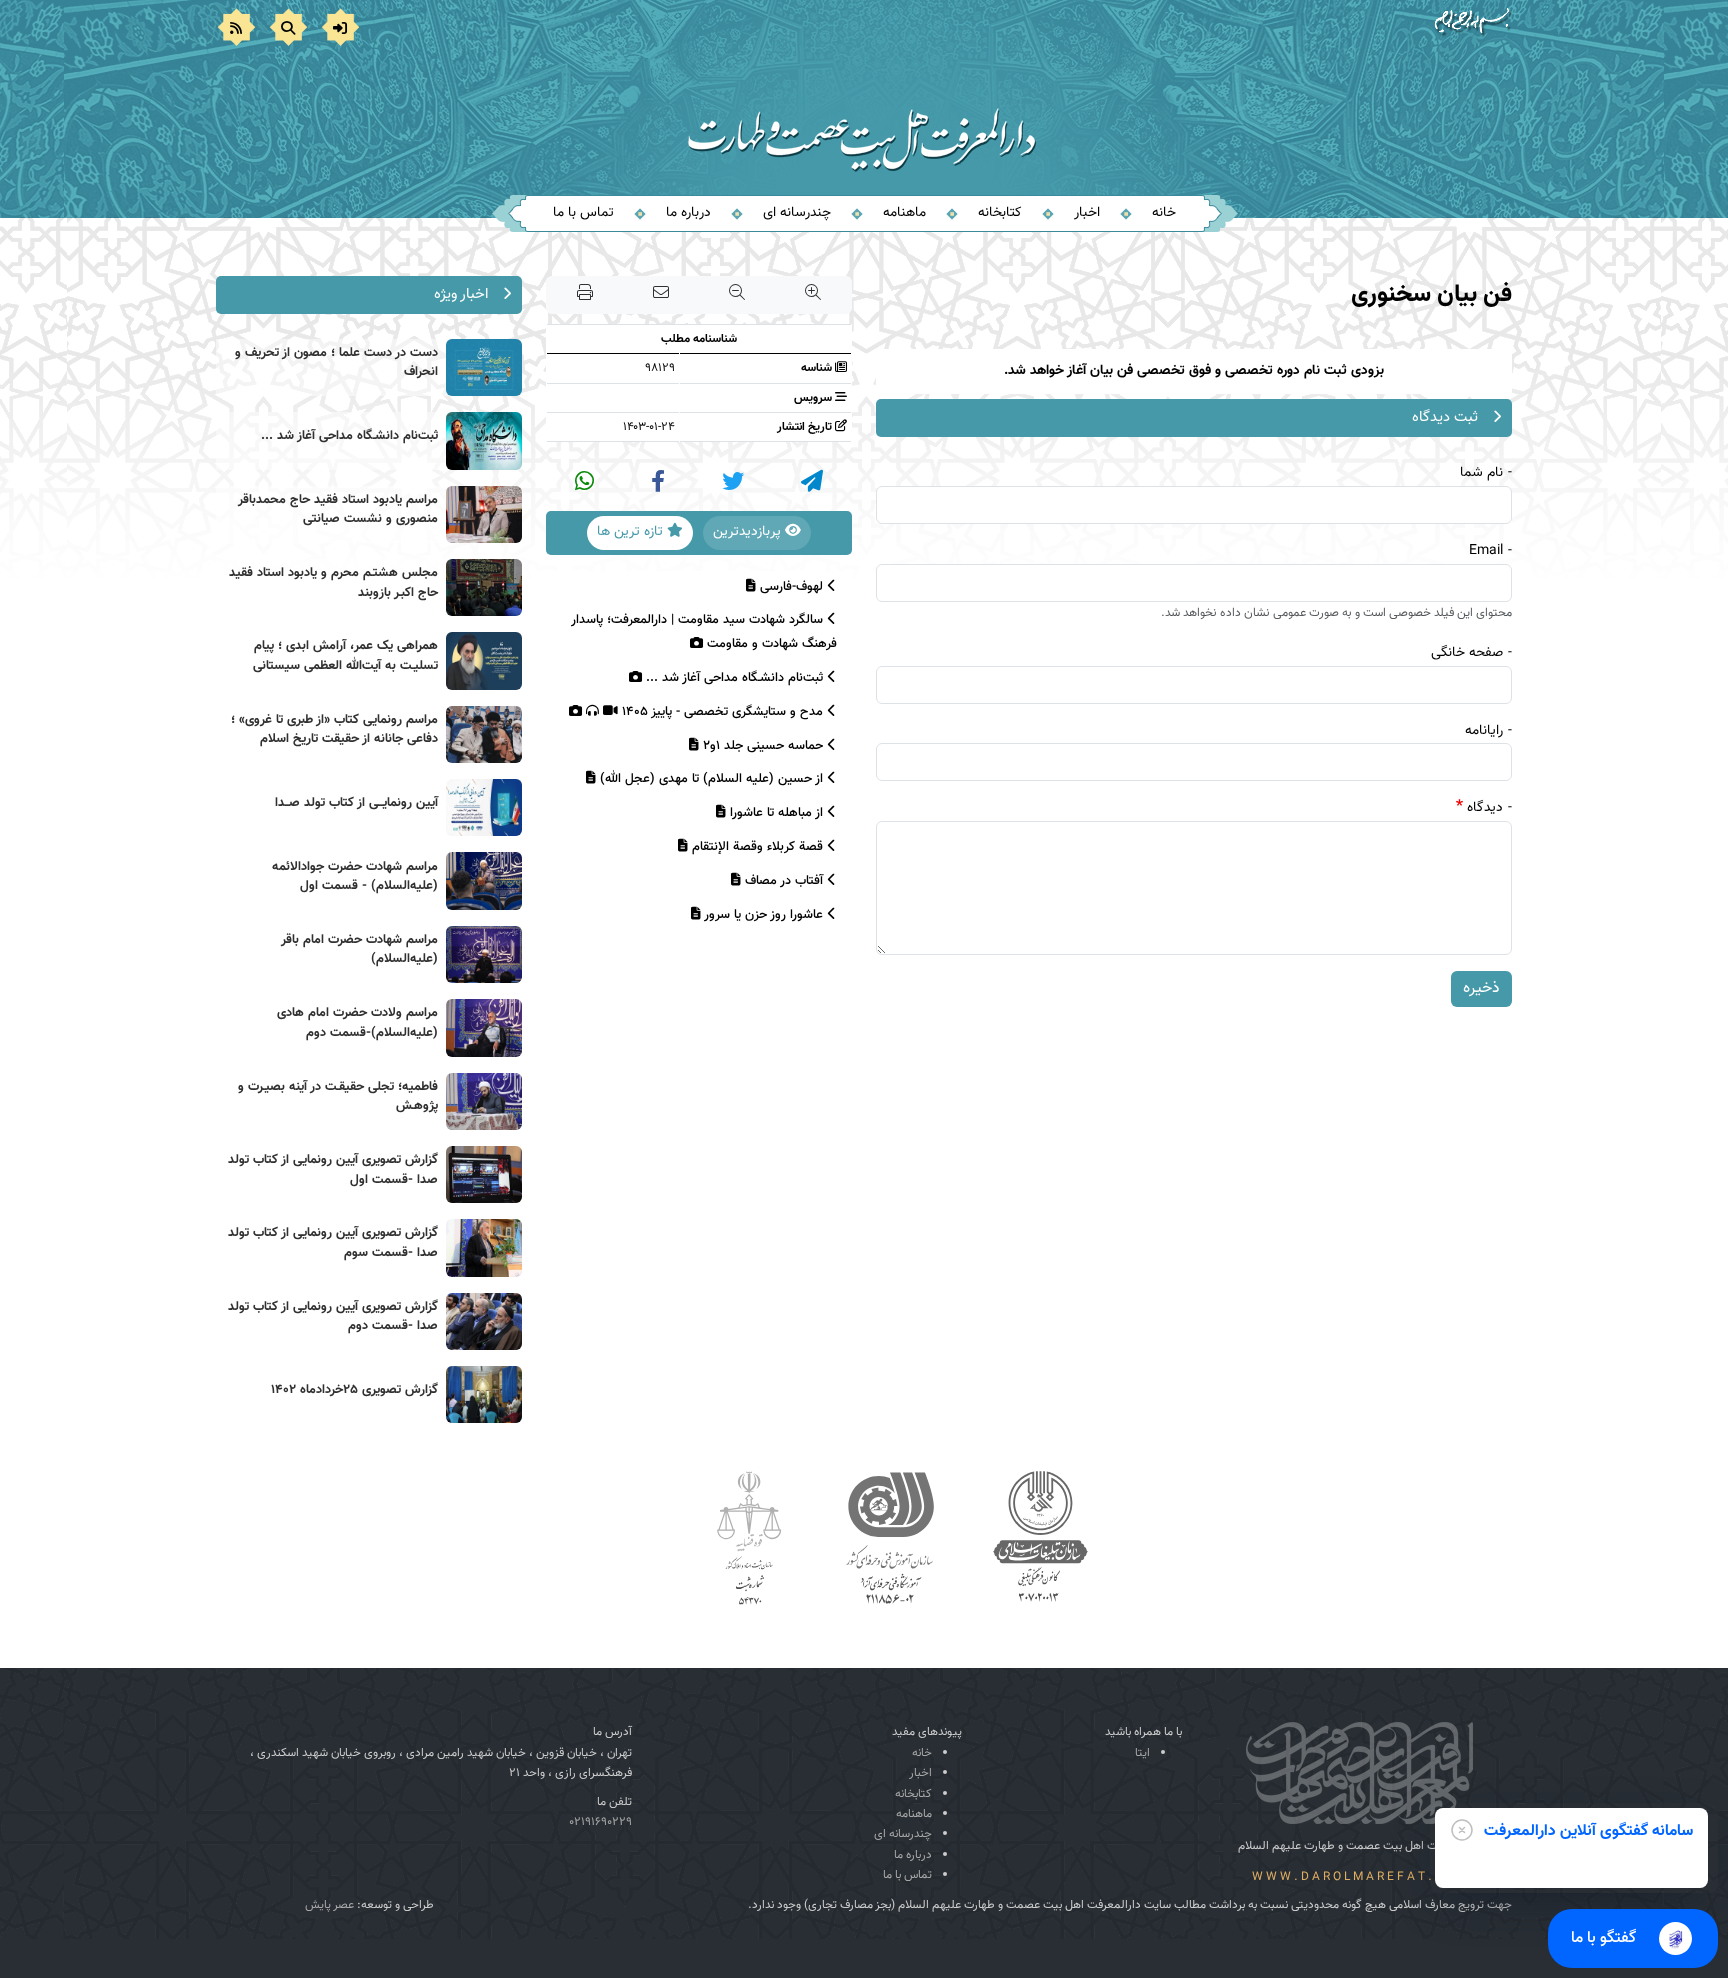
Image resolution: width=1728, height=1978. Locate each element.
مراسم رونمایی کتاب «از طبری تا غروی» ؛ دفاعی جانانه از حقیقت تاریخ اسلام (334, 730)
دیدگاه (1485, 808)
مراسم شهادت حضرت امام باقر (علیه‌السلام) (359, 950)
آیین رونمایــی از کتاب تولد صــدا (356, 803)
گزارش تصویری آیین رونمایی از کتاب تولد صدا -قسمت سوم (333, 1243)
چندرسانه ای (797, 213)
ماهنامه (904, 213)
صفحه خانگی (1467, 653)
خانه (1164, 213)
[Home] (864, 114)
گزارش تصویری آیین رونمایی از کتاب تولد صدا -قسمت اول (333, 1170)
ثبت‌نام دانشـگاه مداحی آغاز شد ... (349, 436)
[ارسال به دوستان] (661, 294)
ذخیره (1481, 988)
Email (1486, 551)
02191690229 (600, 1822)
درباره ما (688, 213)
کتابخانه (1000, 213)
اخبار (1087, 213)
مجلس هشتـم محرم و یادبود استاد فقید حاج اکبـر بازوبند (333, 583)
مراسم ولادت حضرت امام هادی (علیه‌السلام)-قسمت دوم (357, 1023)
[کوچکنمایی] (737, 294)
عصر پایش (329, 1905)
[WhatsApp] (584, 480)
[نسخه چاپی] (585, 294)
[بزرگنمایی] (813, 294)
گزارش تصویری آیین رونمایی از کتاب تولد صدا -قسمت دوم (333, 1317)
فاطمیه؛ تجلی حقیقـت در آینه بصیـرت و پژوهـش (338, 1097)
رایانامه (1484, 731)
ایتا (1142, 1753)
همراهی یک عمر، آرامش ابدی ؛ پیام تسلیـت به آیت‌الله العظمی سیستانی (345, 656)
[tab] (757, 533)
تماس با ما (583, 213)
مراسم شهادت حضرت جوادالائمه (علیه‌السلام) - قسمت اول (355, 877)
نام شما (1481, 473)
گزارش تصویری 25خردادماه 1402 (354, 1390)
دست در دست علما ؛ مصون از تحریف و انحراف (336, 363)
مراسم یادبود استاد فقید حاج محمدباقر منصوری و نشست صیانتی (338, 510)
